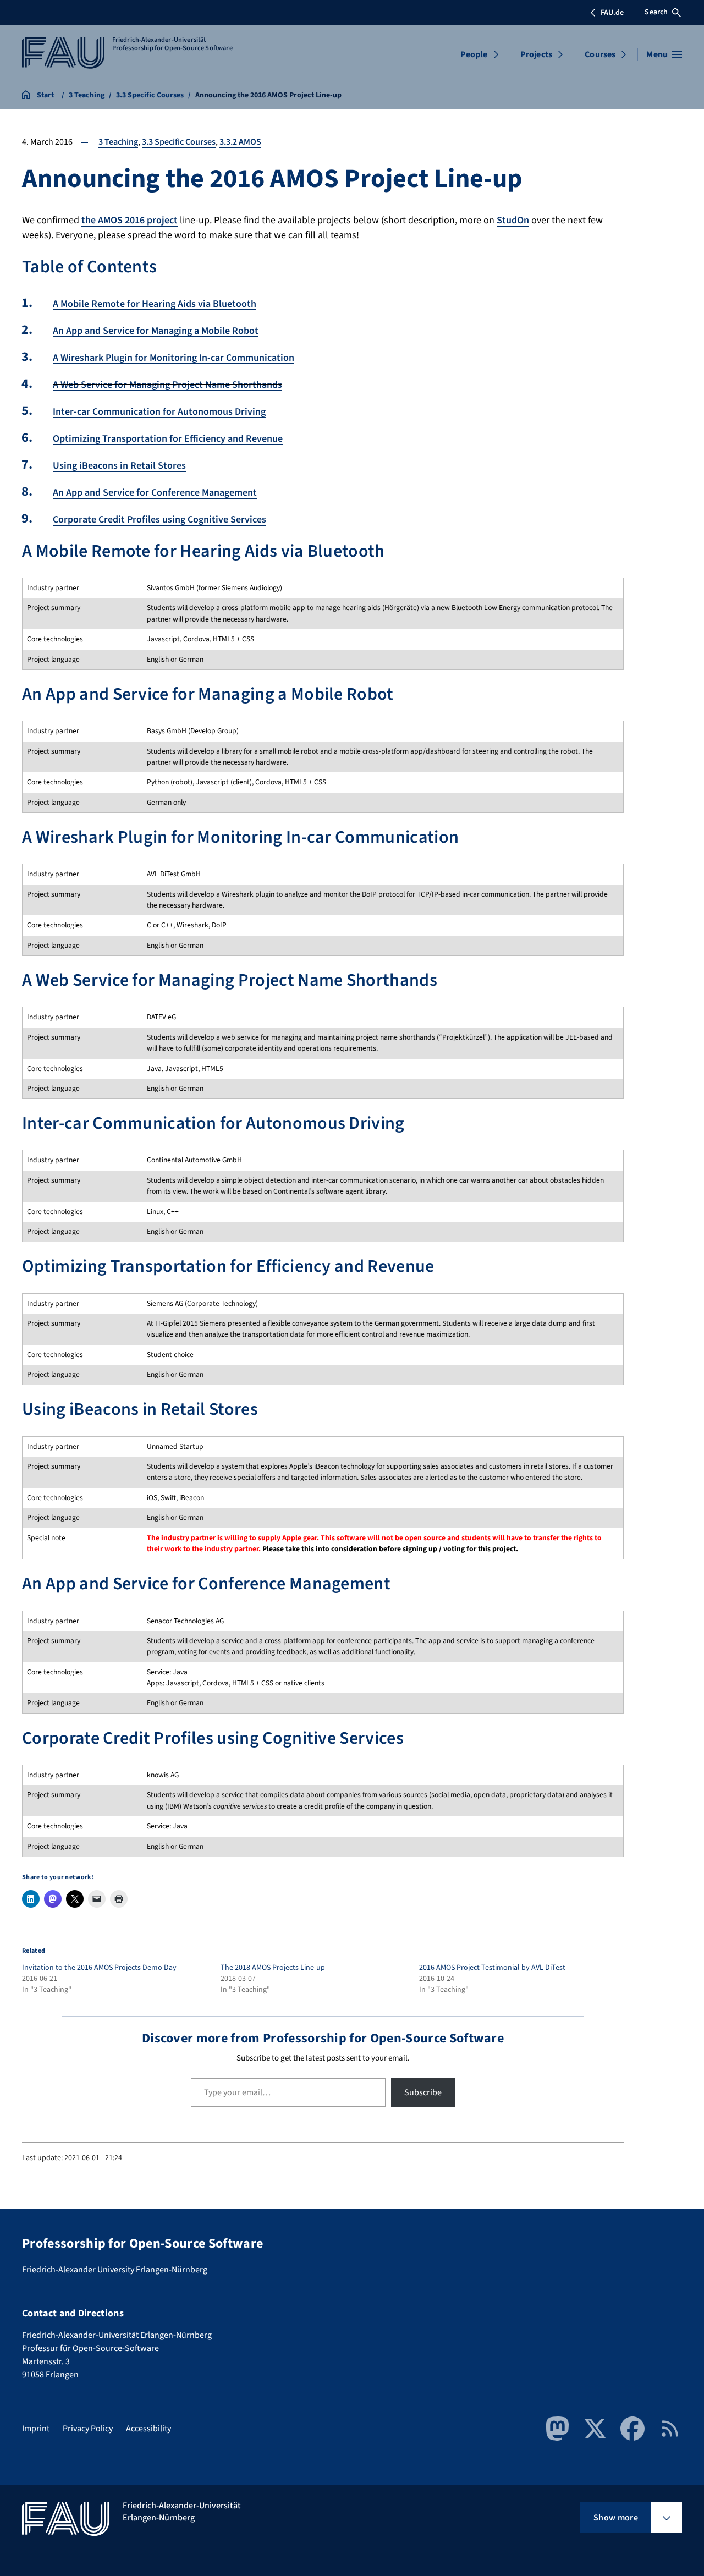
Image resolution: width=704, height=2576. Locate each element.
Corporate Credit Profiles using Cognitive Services (159, 520)
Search (656, 12)
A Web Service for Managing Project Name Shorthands (167, 385)
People (474, 54)
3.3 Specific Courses (179, 142)
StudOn (513, 220)
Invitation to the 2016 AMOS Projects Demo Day (99, 1968)
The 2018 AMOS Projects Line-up (273, 1968)
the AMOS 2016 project (130, 220)
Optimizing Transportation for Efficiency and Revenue (168, 439)
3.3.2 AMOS (240, 142)
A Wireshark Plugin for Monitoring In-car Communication (174, 358)
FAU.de (612, 13)
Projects (536, 54)
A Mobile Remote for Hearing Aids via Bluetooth (155, 304)
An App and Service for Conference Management (155, 493)
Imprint (36, 2429)
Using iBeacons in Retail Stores (119, 466)
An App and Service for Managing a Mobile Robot (156, 331)
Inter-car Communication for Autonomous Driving (159, 412)
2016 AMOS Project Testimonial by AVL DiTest (492, 1968)
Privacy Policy (88, 2429)
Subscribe (423, 2092)
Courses (600, 54)
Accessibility (148, 2429)
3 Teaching (118, 142)
